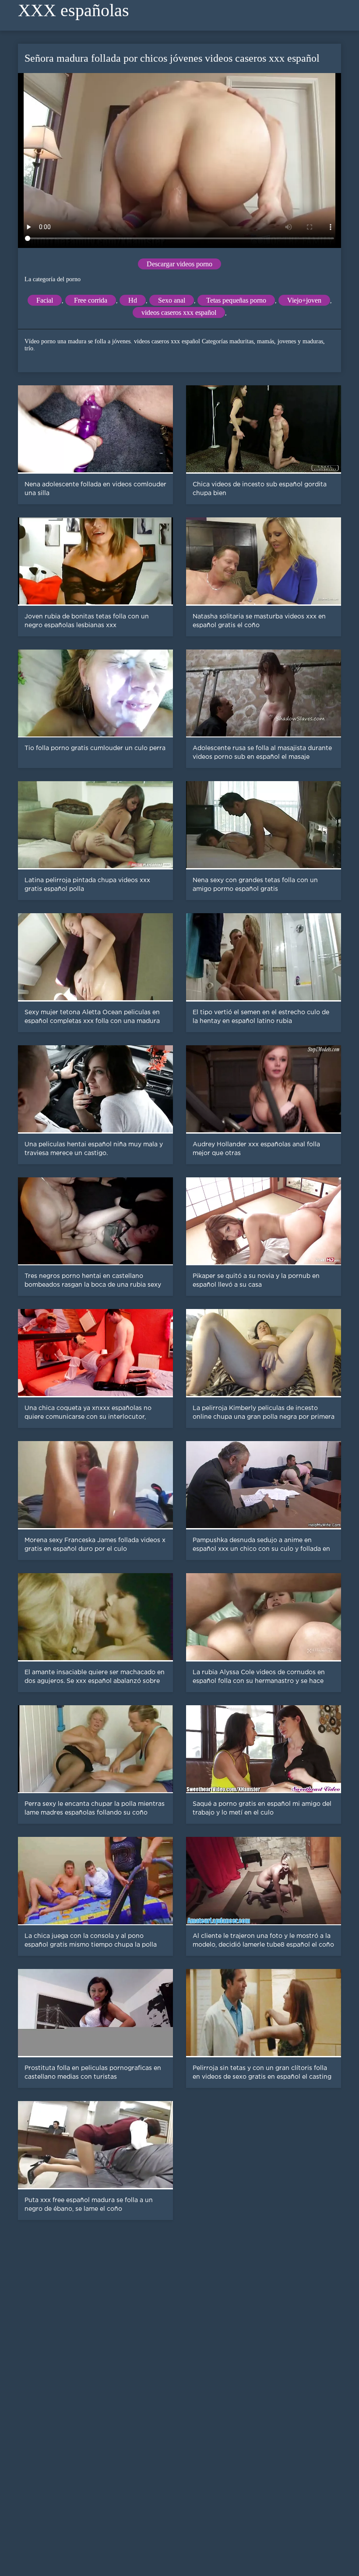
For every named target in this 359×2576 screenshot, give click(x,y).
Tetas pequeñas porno (236, 300)
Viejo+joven (304, 300)
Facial (45, 300)
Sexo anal (172, 300)
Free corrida (91, 300)
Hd (133, 300)
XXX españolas (74, 10)
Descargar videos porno (179, 264)
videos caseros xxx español (179, 312)
